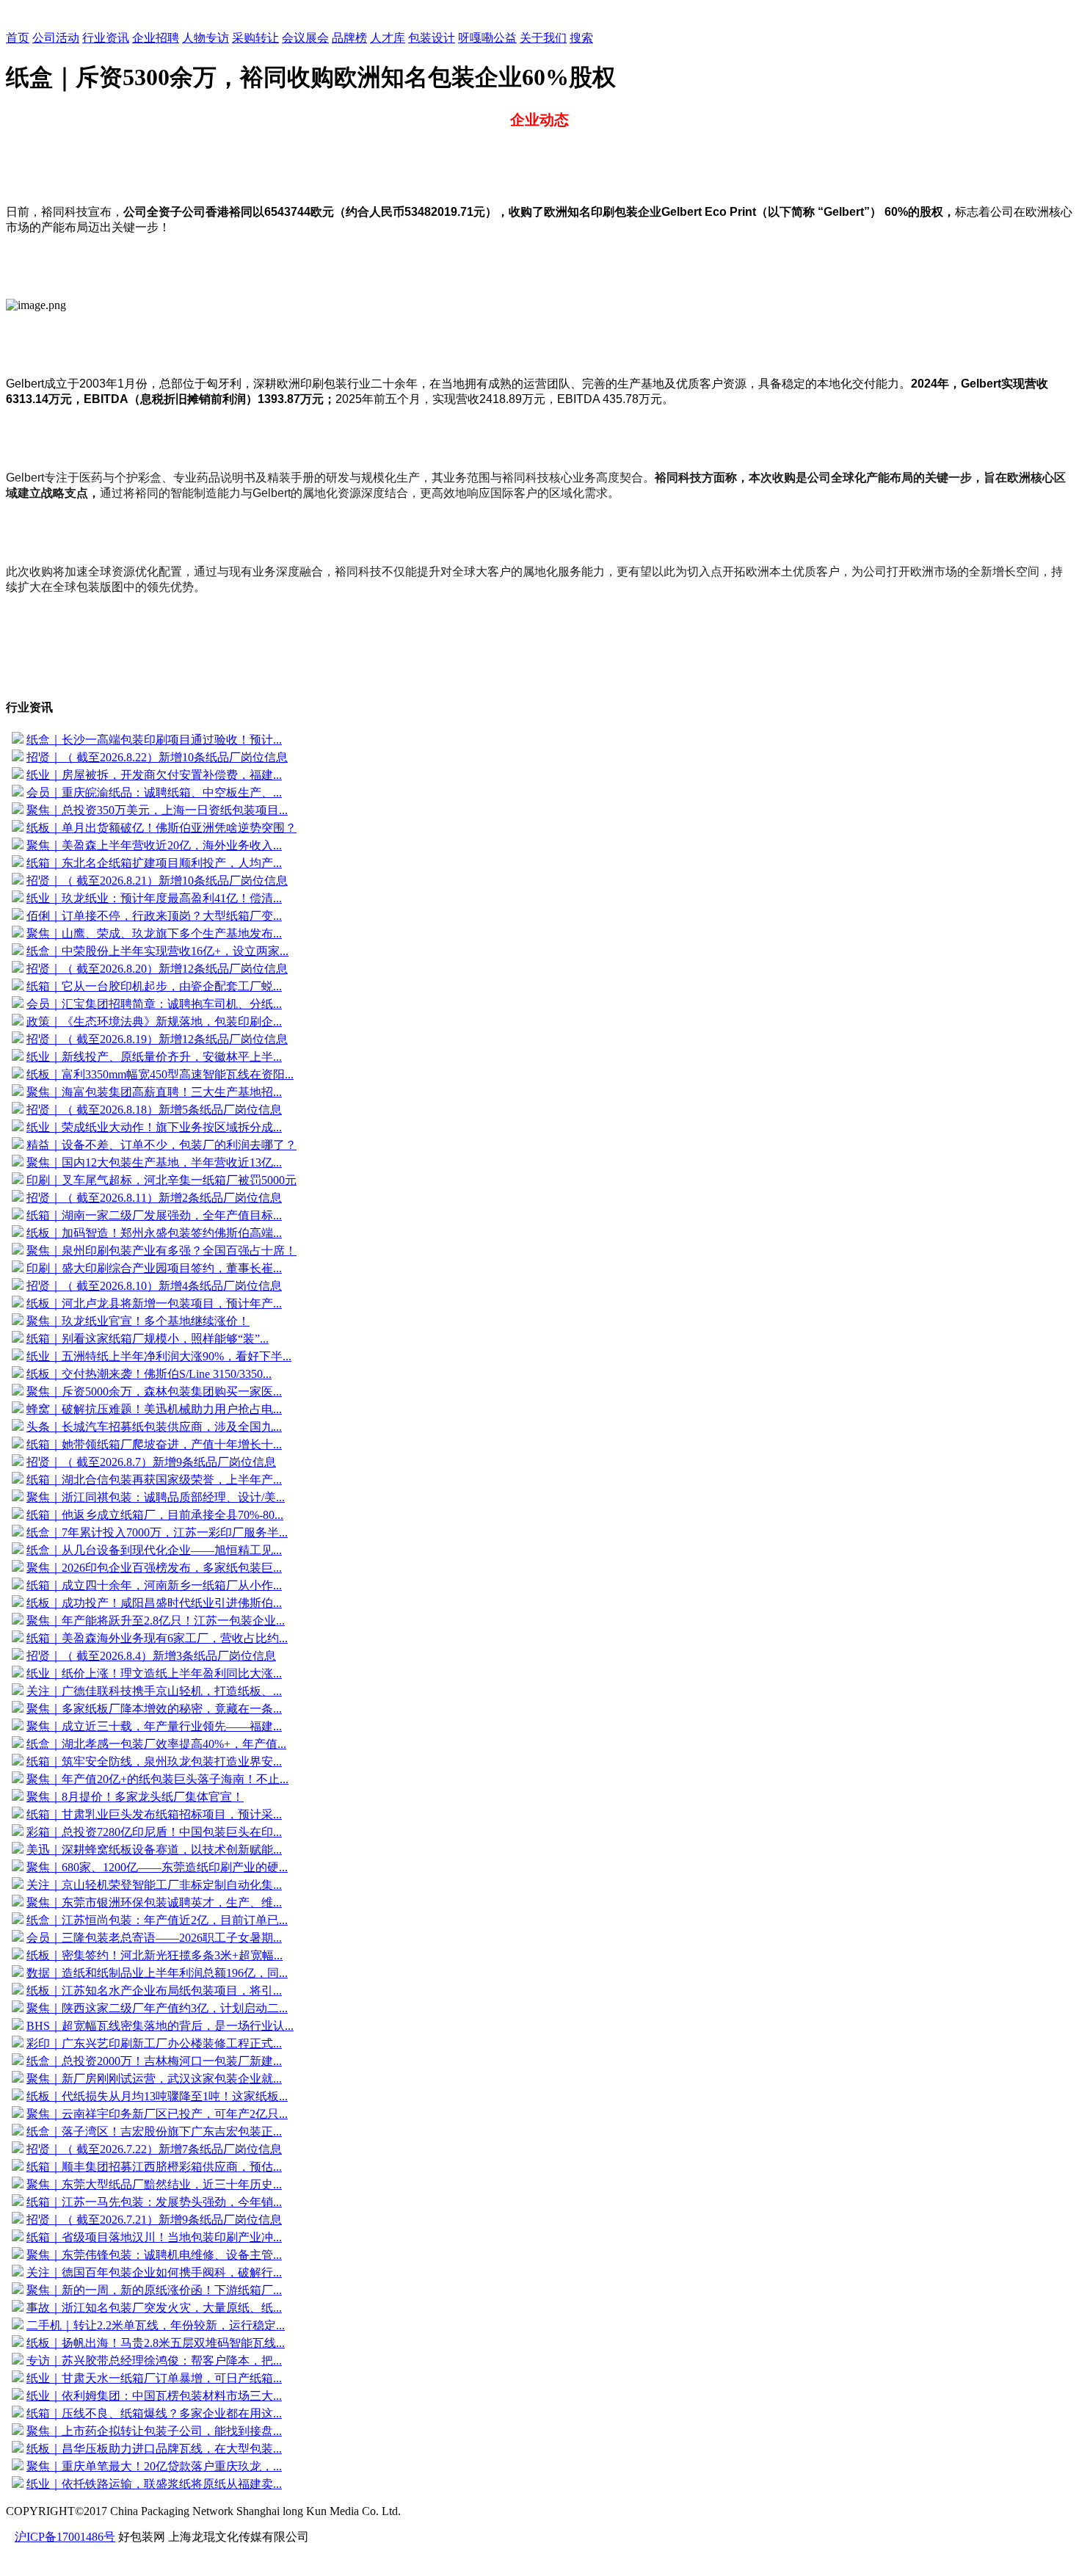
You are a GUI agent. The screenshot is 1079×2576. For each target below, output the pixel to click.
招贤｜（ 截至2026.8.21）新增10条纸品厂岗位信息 (157, 881)
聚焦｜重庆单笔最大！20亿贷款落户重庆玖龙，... (154, 2466)
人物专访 (206, 38)
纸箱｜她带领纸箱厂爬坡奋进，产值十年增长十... (154, 1444)
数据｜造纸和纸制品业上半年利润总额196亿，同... (157, 1973)
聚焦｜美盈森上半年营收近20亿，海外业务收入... (154, 845)
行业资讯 (106, 38)
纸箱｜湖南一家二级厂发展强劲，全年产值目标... (154, 1215)
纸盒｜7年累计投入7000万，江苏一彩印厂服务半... (157, 1532)
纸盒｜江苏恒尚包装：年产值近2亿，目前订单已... (157, 1920)
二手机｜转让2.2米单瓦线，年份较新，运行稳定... (156, 2325)
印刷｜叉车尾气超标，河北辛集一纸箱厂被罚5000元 (161, 1180)
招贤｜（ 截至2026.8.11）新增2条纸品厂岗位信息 (154, 1198)
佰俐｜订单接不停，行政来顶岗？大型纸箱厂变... (154, 916)
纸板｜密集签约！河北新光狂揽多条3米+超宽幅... (155, 1955)
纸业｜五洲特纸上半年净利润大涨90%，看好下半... (159, 1356)
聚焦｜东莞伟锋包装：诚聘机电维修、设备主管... (154, 2255)
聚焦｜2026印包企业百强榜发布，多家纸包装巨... (154, 1568)
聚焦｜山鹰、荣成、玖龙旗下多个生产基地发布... (154, 933)
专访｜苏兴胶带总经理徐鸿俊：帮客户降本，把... (154, 2361)
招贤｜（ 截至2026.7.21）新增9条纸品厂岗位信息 (154, 2220)
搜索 (581, 38)
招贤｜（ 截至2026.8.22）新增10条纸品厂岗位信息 (157, 757)
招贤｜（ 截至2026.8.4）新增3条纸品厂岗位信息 (151, 1656)
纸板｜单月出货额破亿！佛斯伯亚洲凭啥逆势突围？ (161, 828)
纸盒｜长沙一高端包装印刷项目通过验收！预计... (154, 740)
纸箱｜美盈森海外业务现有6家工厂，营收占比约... (157, 1638)
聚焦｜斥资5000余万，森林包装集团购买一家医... (154, 1392)
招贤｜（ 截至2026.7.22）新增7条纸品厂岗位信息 (154, 2149)
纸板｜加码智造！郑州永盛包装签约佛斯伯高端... (154, 1233)
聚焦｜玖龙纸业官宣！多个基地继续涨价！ (138, 1321)
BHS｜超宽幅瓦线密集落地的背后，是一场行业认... (160, 2026)
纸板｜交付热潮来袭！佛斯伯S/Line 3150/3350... (149, 1374)
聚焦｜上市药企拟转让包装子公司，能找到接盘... (154, 2431)
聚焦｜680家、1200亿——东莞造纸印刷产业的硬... (157, 1867)
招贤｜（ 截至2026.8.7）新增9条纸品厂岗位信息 (151, 1462)
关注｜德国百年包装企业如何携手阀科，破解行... (154, 2272)
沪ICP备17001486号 (65, 2537)
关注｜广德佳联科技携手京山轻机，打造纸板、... (154, 1691)
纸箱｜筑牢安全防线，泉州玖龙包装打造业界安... (154, 1762)
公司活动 (56, 38)
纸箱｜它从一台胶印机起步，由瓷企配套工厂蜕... (154, 986)
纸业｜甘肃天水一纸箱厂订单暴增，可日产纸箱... (154, 2378)
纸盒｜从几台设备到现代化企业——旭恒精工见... (154, 1550)
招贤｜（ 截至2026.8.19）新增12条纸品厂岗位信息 (157, 1039)
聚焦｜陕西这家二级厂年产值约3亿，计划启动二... (157, 2008)
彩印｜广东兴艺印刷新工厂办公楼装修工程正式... (154, 2043)
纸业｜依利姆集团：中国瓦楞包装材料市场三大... (154, 2396)
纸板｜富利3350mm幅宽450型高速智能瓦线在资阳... (160, 1074)
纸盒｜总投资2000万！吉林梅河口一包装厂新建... (154, 2061)
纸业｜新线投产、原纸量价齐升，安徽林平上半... (154, 1057)
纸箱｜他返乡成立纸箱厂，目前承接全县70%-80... (155, 1515)
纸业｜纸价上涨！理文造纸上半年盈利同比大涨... (154, 1673)
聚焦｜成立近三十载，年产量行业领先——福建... (154, 1726)
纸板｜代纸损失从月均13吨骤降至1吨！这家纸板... (157, 2096)
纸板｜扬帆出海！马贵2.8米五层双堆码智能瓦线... (156, 2343)
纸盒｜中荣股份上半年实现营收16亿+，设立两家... (157, 951)
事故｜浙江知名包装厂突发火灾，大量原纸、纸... (154, 2308)
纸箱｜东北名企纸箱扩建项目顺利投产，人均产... (154, 863)
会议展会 (305, 38)
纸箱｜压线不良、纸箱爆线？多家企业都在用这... (154, 2413)
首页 (18, 38)
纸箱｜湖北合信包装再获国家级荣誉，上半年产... (154, 1480)
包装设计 (432, 38)
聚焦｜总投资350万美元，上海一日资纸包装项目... (157, 810)
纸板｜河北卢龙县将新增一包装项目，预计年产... (154, 1303)
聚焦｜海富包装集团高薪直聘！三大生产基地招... (154, 1092)
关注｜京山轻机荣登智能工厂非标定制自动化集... (154, 1885)
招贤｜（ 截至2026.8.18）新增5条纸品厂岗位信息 (154, 1110)
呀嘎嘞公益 (487, 38)
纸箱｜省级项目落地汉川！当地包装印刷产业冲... (154, 2237)
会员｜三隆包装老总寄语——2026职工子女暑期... (154, 1938)
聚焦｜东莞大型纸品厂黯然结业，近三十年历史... (154, 2184)
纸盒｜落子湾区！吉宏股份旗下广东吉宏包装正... (154, 2131)
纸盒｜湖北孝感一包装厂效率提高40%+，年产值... (156, 1744)
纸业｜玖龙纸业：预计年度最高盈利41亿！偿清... (154, 898)
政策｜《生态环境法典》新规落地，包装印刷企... (154, 1022)
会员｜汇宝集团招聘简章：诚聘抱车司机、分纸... (154, 1004)
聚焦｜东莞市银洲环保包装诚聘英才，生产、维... (154, 1902)
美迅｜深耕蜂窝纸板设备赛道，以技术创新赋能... (154, 1850)
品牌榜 (349, 38)
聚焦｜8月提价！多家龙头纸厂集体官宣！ (135, 1797)
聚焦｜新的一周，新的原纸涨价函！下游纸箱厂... (154, 2290)
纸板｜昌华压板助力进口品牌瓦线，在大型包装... (154, 2449)
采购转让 (255, 38)
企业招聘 (156, 38)
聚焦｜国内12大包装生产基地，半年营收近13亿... (154, 1162)
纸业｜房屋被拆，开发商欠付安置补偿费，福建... (154, 775)
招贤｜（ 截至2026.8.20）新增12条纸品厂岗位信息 (157, 969)
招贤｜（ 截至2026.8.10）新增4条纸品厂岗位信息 (154, 1286)
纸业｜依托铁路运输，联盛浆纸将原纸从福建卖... (154, 2484)
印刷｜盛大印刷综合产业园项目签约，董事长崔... (154, 1268)
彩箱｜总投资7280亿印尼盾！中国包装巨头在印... (154, 1832)
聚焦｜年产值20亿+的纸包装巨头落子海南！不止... (157, 1779)
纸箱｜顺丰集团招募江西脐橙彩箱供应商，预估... (154, 2167)
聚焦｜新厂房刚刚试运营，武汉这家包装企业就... (154, 2079)
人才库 (388, 38)
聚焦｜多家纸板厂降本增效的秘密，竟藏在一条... (154, 1709)
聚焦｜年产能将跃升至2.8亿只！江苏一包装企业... (156, 1621)
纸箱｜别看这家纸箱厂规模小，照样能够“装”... (148, 1339)
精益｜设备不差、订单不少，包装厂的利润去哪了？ (161, 1145)
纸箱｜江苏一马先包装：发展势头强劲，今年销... (154, 2202)
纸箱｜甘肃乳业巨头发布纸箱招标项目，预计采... (154, 1814)
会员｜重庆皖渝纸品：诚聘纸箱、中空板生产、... (154, 792)
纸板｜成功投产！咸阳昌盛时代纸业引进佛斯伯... (154, 1603)
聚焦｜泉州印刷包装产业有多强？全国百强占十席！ (161, 1251)
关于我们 (543, 38)
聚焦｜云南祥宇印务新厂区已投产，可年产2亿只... (157, 2114)
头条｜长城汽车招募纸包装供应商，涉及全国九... (154, 1427)
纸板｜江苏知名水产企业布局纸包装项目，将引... (154, 1991)
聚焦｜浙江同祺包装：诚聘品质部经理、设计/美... (156, 1497)
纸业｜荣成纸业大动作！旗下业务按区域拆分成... (154, 1127)
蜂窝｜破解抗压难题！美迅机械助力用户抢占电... (154, 1409)
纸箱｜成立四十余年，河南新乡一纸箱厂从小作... (154, 1585)
